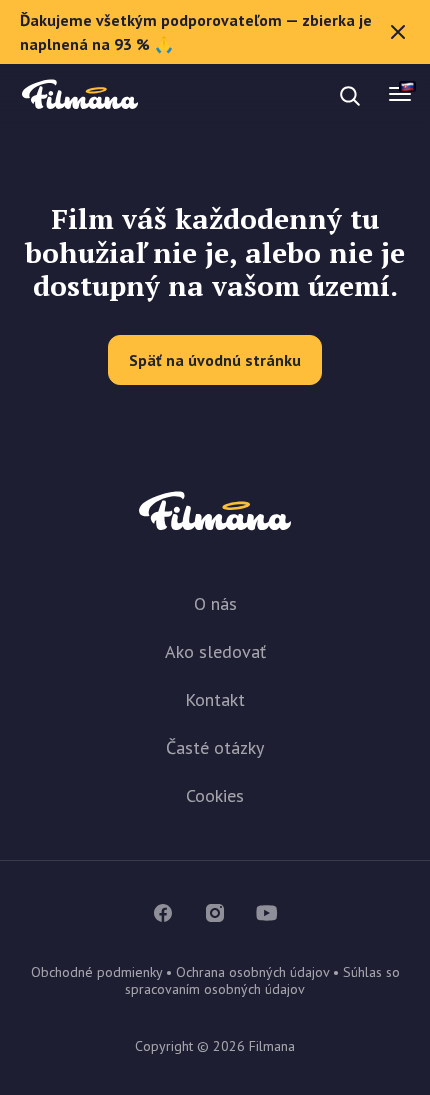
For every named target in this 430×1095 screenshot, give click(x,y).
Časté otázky (215, 747)
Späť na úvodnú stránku (215, 360)
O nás (215, 603)
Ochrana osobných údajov (252, 972)
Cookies (215, 795)
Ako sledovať (215, 651)
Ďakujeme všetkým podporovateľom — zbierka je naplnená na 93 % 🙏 (196, 32)
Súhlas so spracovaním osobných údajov (262, 980)
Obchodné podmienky (96, 972)
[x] (398, 32)
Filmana (80, 95)
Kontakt (215, 699)
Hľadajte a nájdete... (201, 95)
